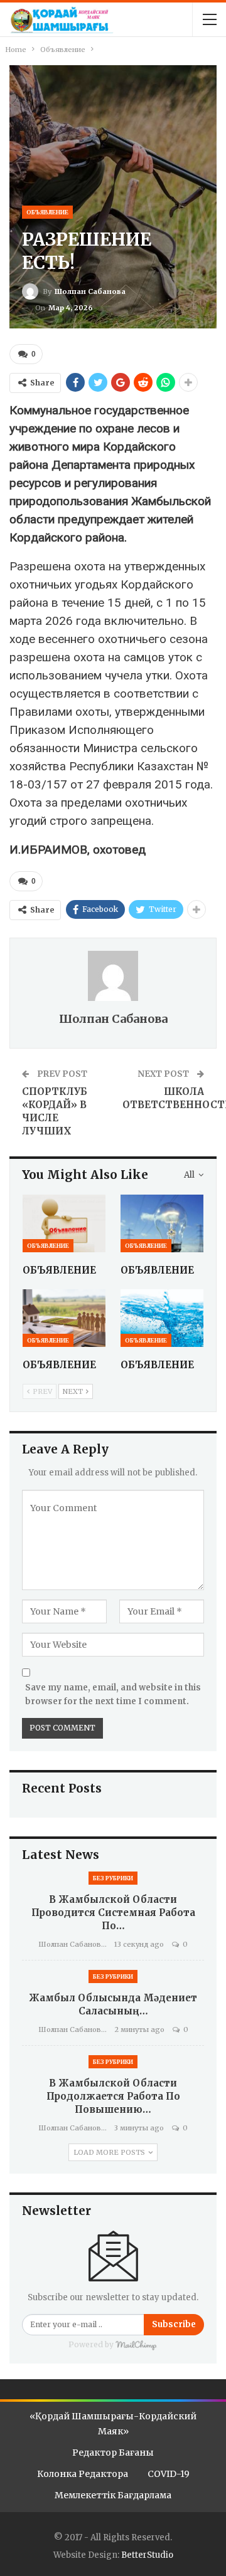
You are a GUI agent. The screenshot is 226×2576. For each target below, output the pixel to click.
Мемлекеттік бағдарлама (113, 2495)
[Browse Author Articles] (113, 976)
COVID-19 (169, 2474)
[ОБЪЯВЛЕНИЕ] (64, 1223)
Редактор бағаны (113, 2453)
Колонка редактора (83, 2474)
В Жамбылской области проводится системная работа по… (113, 1913)
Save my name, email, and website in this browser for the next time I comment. (113, 1694)
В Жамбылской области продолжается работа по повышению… (113, 2096)
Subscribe (174, 2324)
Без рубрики (113, 1878)
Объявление (47, 212)
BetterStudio (147, 2555)
